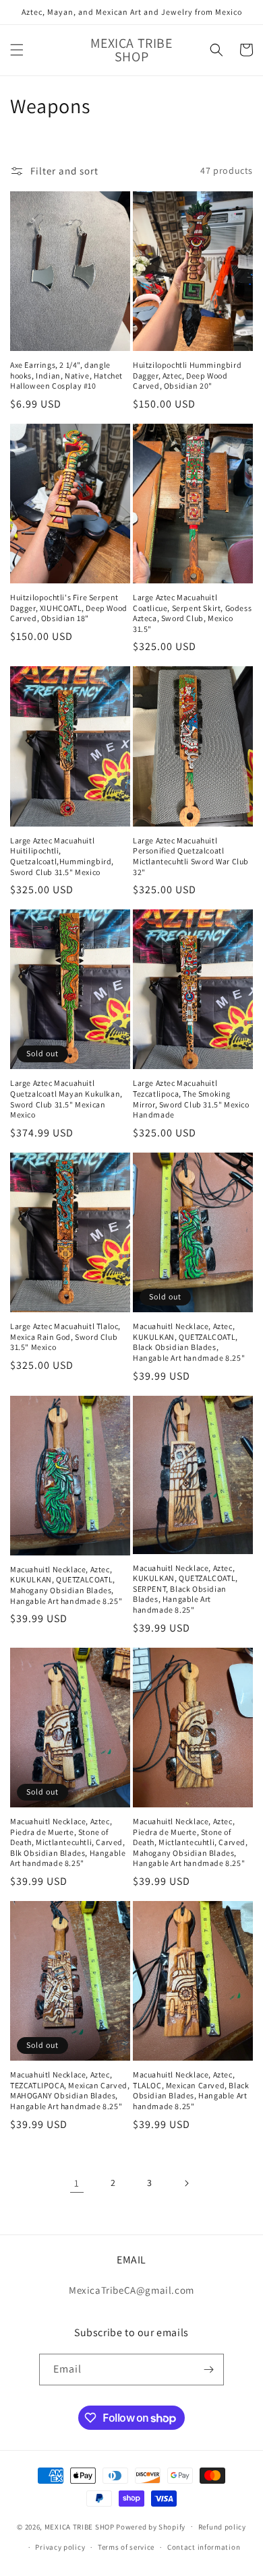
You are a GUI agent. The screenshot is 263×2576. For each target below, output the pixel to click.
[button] (17, 50)
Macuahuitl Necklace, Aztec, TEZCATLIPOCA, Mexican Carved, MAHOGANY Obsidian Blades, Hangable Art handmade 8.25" (70, 2090)
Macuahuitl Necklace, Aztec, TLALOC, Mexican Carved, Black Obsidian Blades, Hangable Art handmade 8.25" (191, 2090)
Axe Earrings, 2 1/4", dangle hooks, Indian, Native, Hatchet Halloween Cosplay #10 (66, 375)
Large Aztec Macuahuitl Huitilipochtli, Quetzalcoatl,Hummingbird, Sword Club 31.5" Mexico (62, 856)
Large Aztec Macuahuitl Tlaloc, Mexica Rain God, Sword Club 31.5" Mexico (65, 1337)
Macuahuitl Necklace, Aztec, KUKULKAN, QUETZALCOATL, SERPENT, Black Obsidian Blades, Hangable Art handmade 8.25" (185, 1589)
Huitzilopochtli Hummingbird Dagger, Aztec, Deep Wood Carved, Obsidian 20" (187, 375)
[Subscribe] (208, 2370)
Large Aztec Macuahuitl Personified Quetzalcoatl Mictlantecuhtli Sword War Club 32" (191, 856)
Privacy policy (60, 2547)
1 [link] (77, 2183)
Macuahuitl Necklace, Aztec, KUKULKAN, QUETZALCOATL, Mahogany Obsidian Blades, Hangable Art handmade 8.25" (66, 1585)
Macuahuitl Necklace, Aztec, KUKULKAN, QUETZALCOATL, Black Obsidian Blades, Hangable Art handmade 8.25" (189, 1342)
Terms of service (126, 2547)
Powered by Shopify (151, 2526)
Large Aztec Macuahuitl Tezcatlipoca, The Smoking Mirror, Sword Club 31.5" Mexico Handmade (191, 1099)
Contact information (204, 2547)
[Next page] (186, 2183)
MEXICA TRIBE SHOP (80, 2526)
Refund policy (222, 2527)
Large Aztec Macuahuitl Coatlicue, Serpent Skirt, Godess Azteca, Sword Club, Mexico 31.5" (192, 613)
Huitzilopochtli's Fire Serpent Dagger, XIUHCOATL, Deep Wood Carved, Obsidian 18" (69, 608)
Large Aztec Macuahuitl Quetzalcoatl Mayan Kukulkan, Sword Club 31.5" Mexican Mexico (66, 1099)
